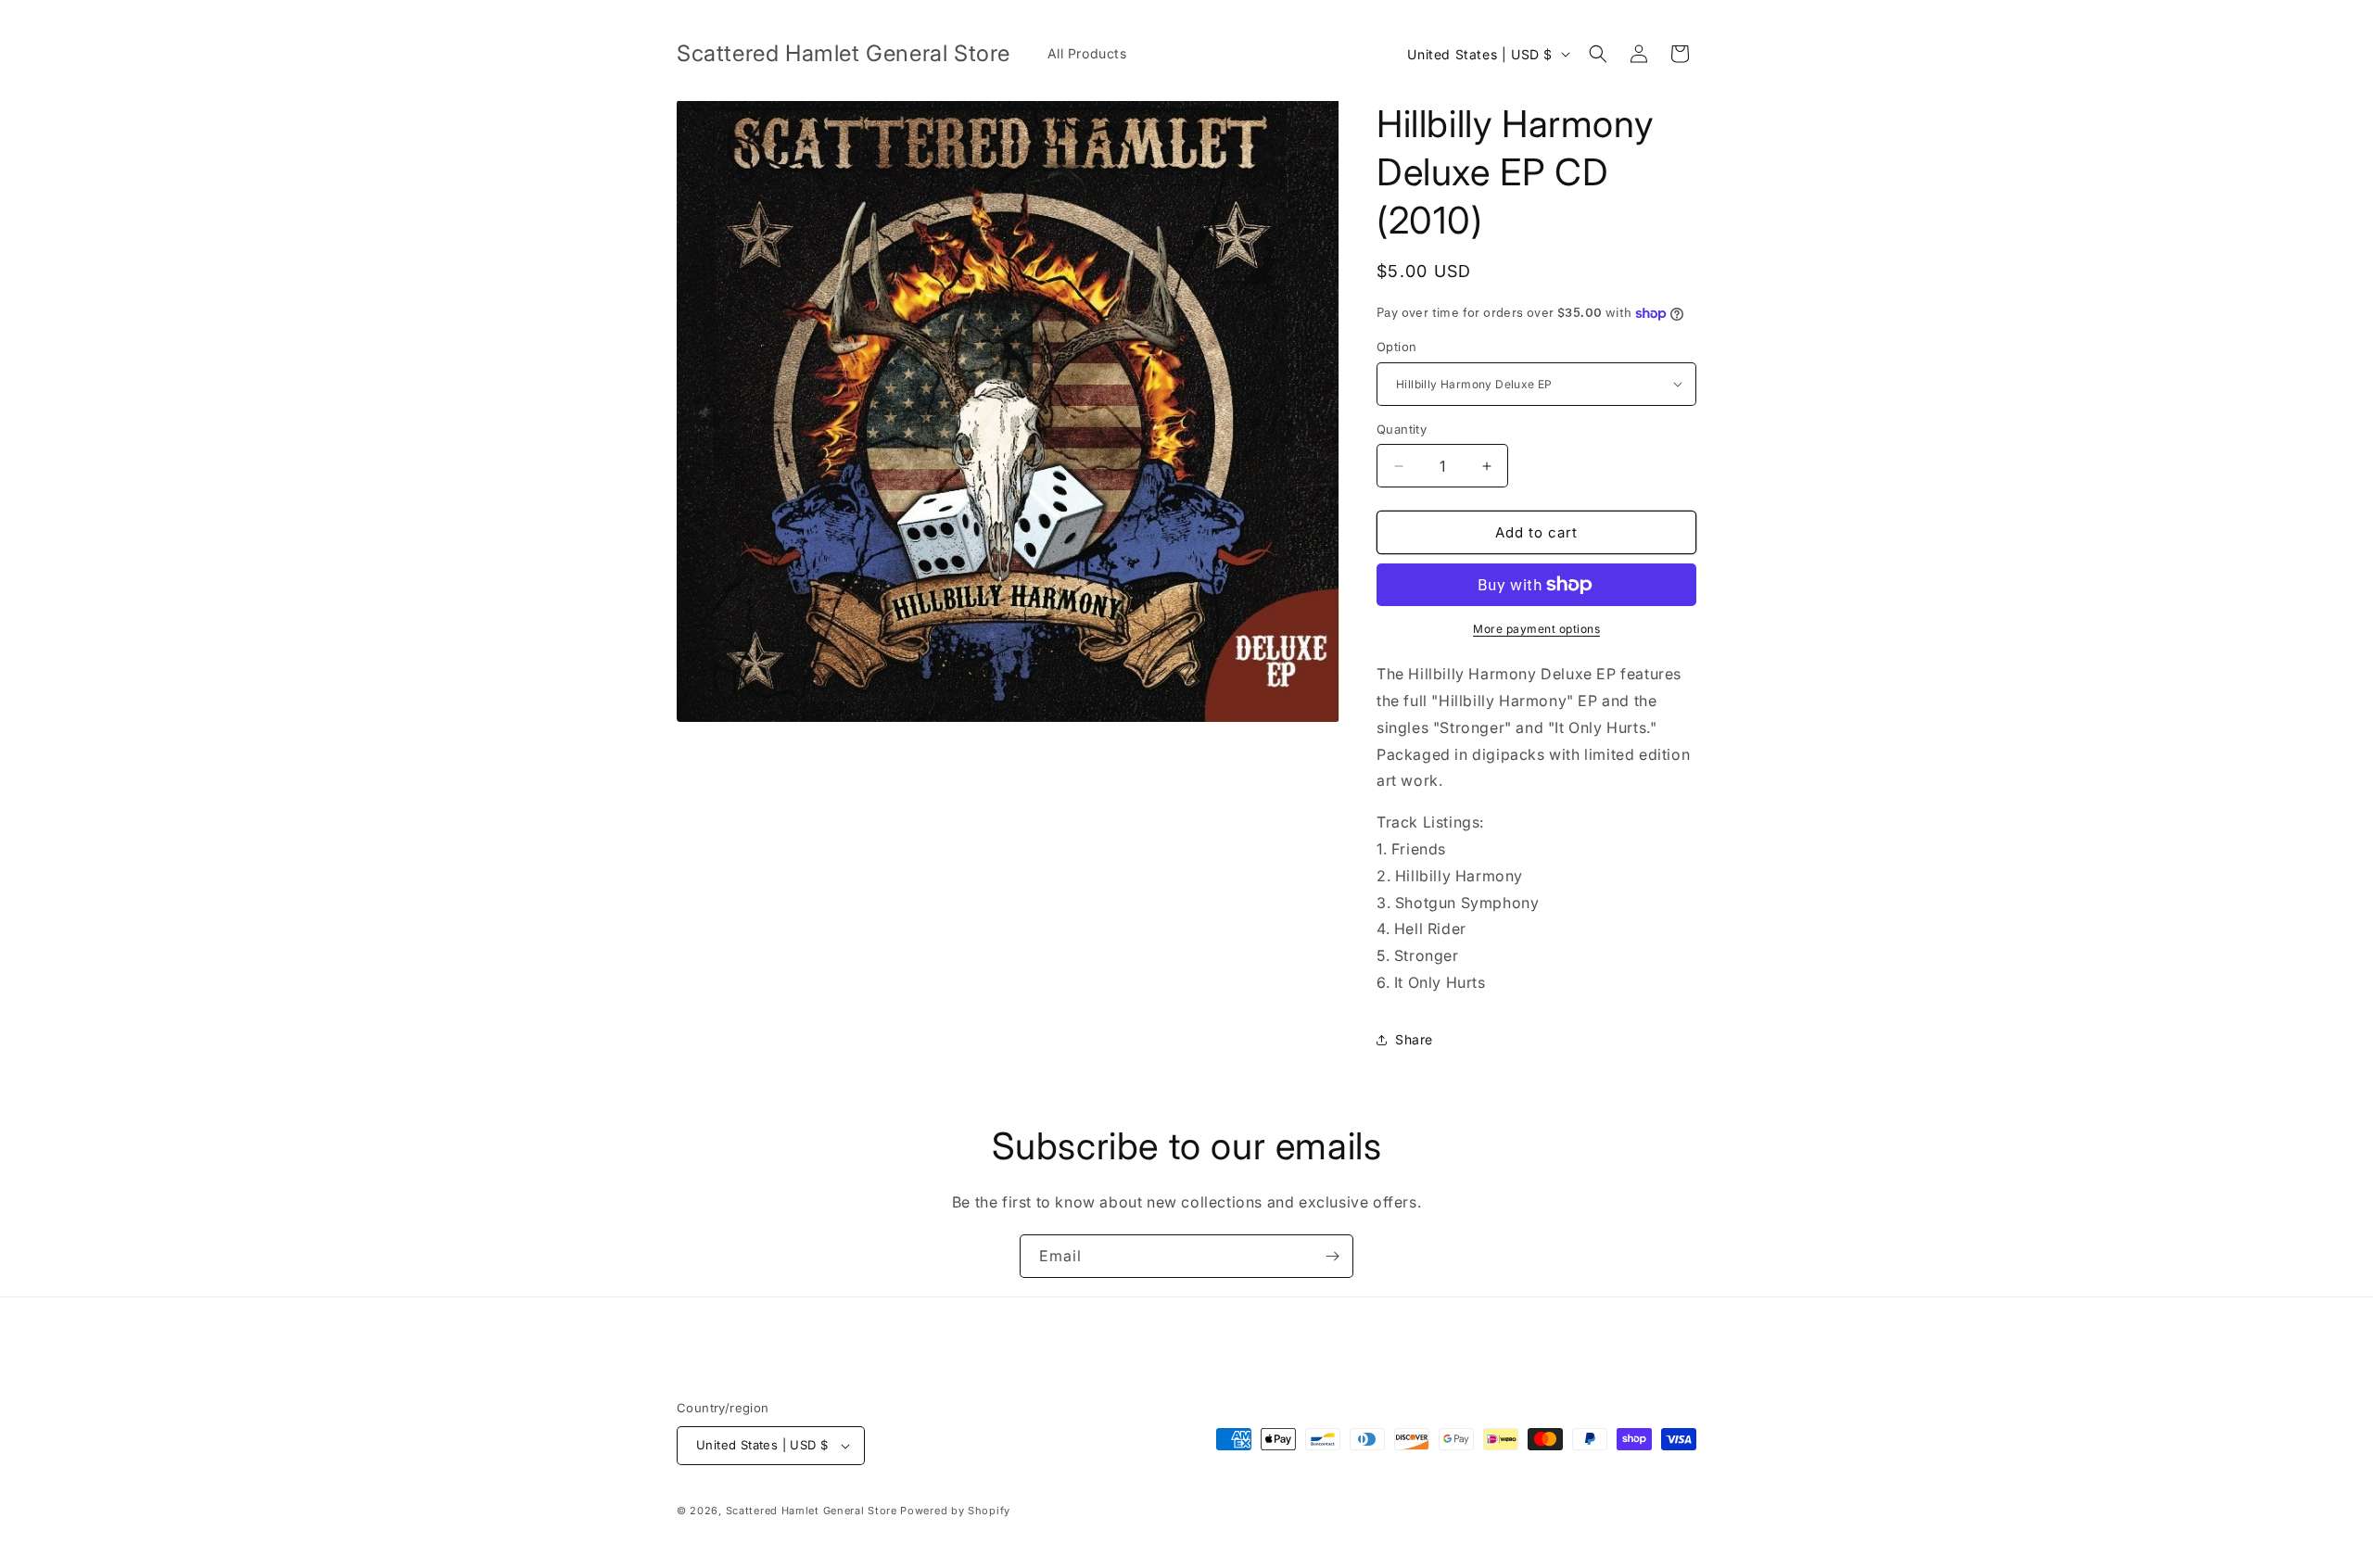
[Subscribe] (1332, 1256)
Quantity (1402, 429)
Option (1396, 347)
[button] (1598, 54)
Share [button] (1414, 1039)
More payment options (1536, 629)
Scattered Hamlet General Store (812, 1511)
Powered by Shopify (955, 1511)
